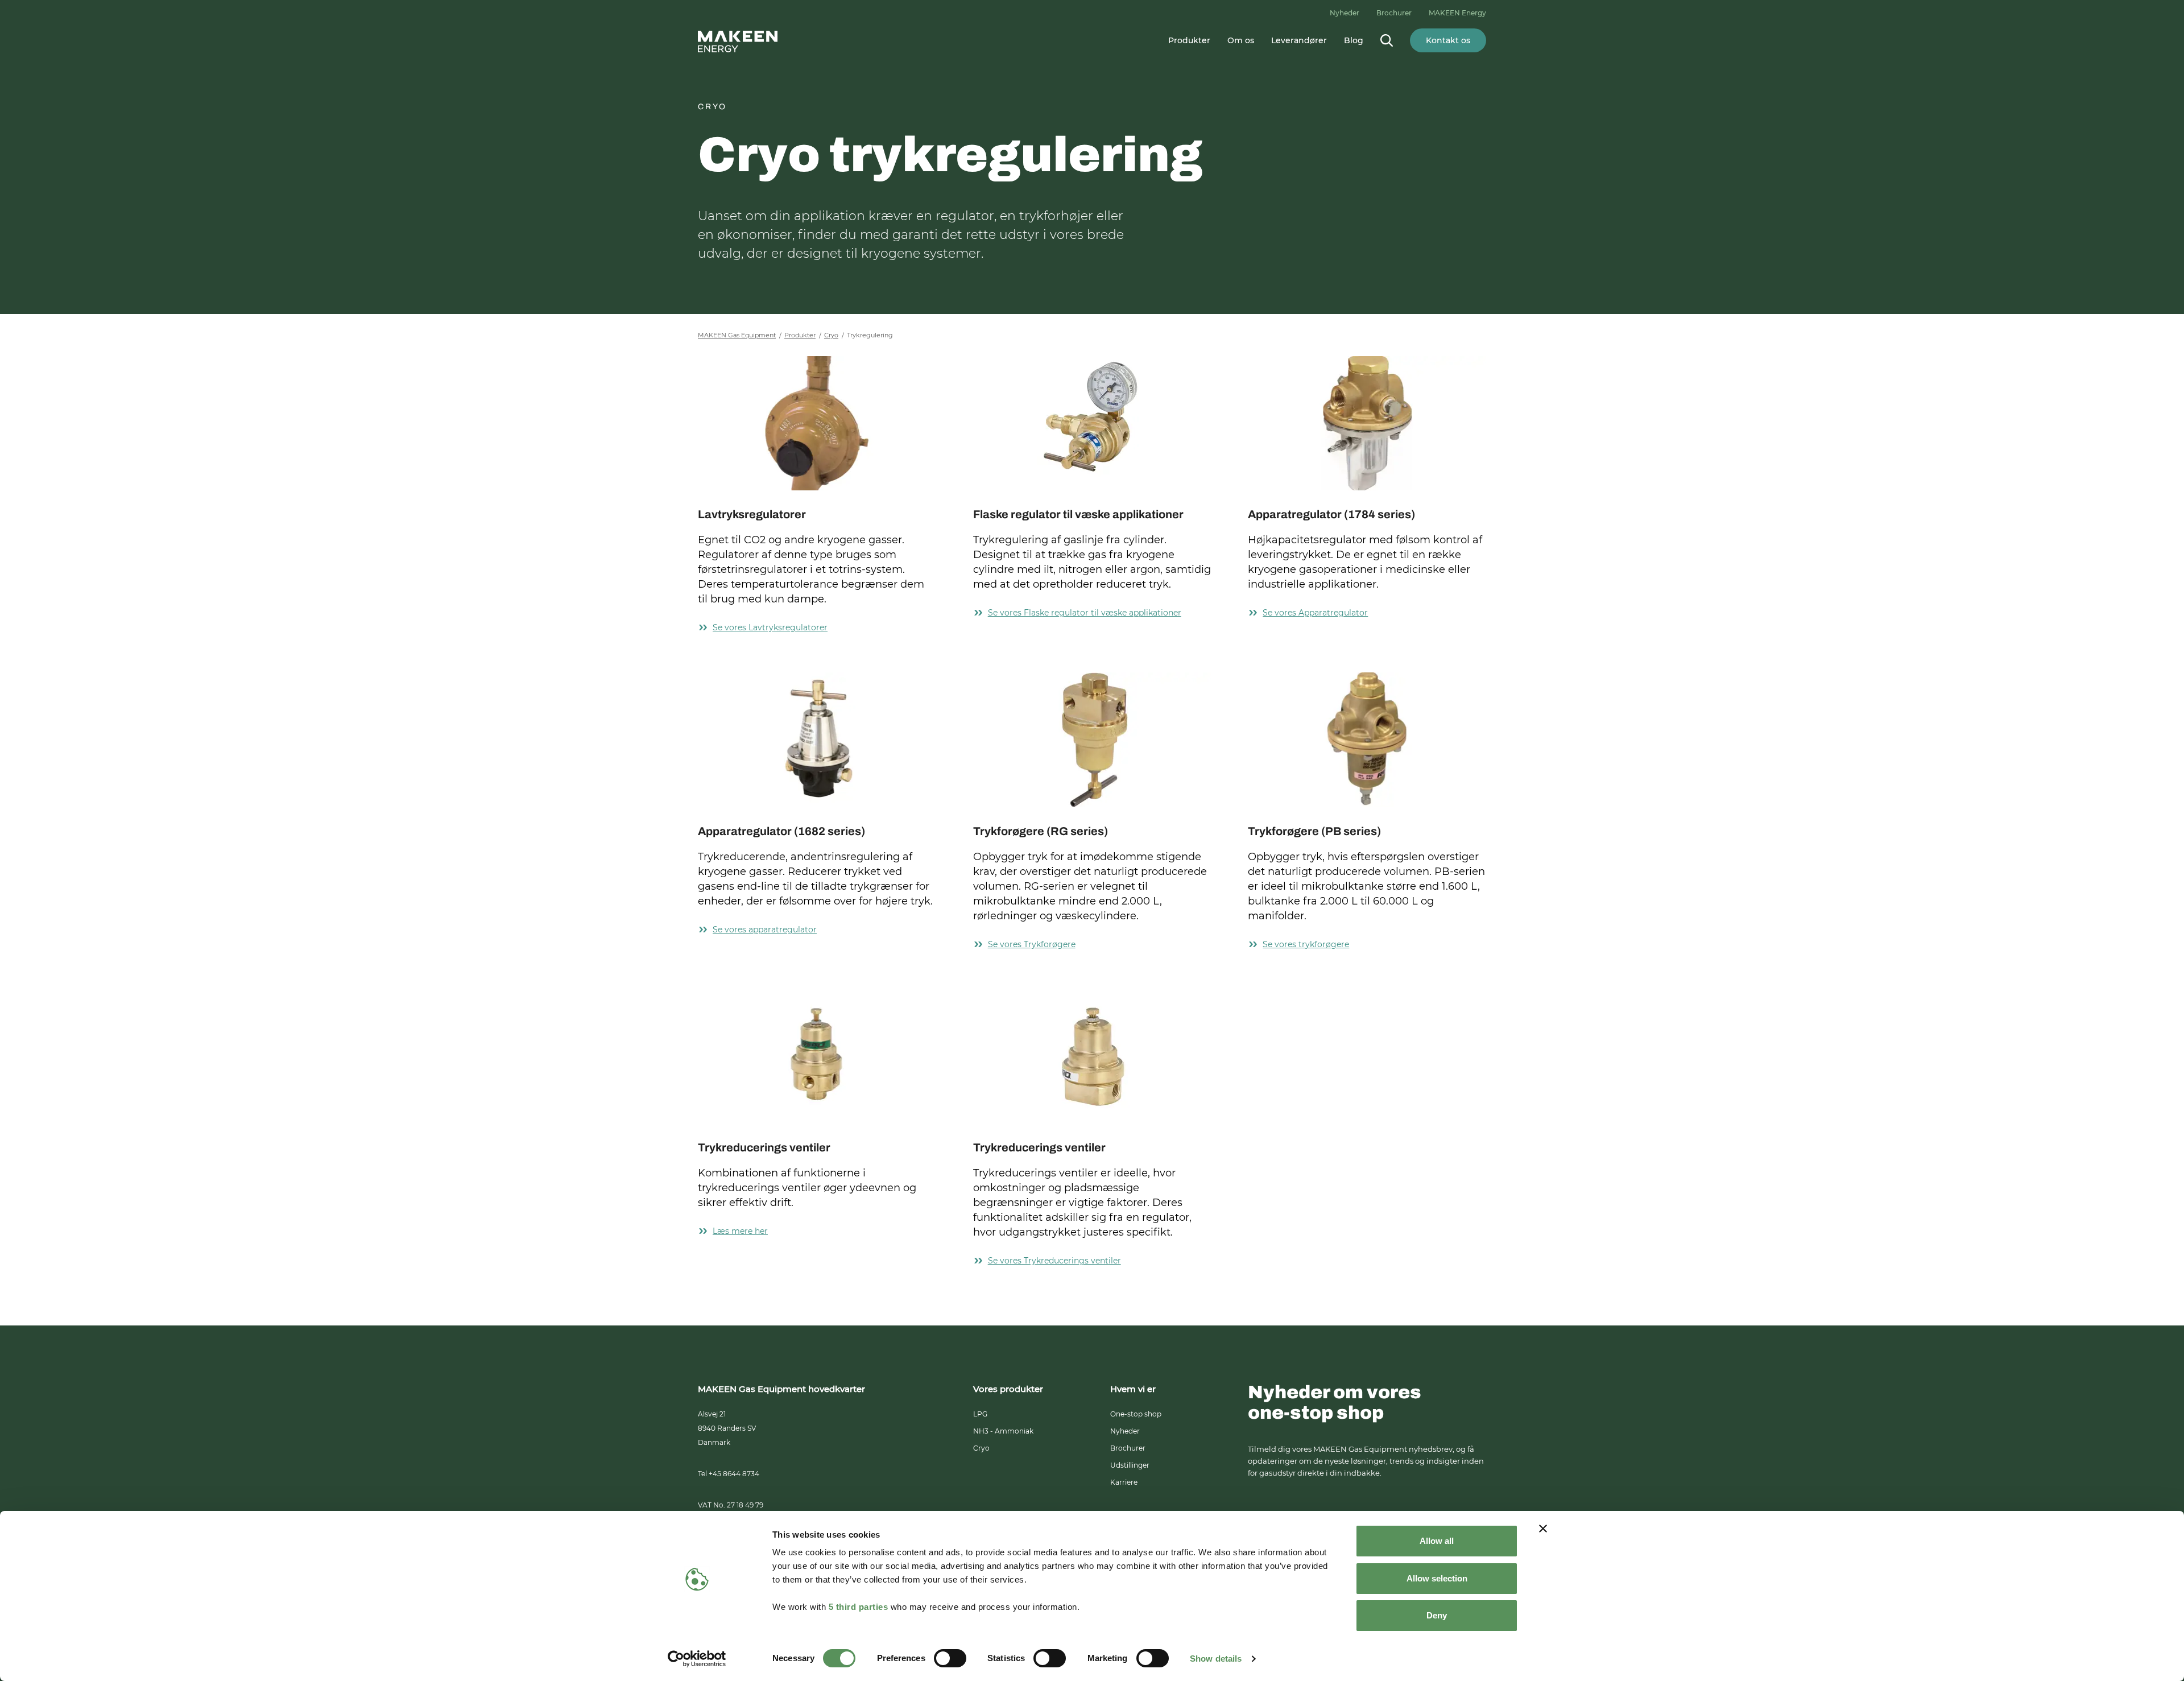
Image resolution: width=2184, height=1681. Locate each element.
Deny (1437, 1615)
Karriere (1124, 1482)
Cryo (981, 1448)
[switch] (950, 1658)
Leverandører (1299, 40)
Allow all (1437, 1541)
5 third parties (859, 1607)
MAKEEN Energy (1457, 13)
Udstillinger (1130, 1465)
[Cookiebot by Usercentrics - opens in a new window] (697, 1659)
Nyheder (1345, 13)
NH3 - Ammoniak (1003, 1431)
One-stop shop (1136, 1414)
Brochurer (1394, 13)
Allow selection (1437, 1578)
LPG (980, 1414)
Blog (1354, 40)
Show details (1216, 1659)
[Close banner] (1543, 1529)
